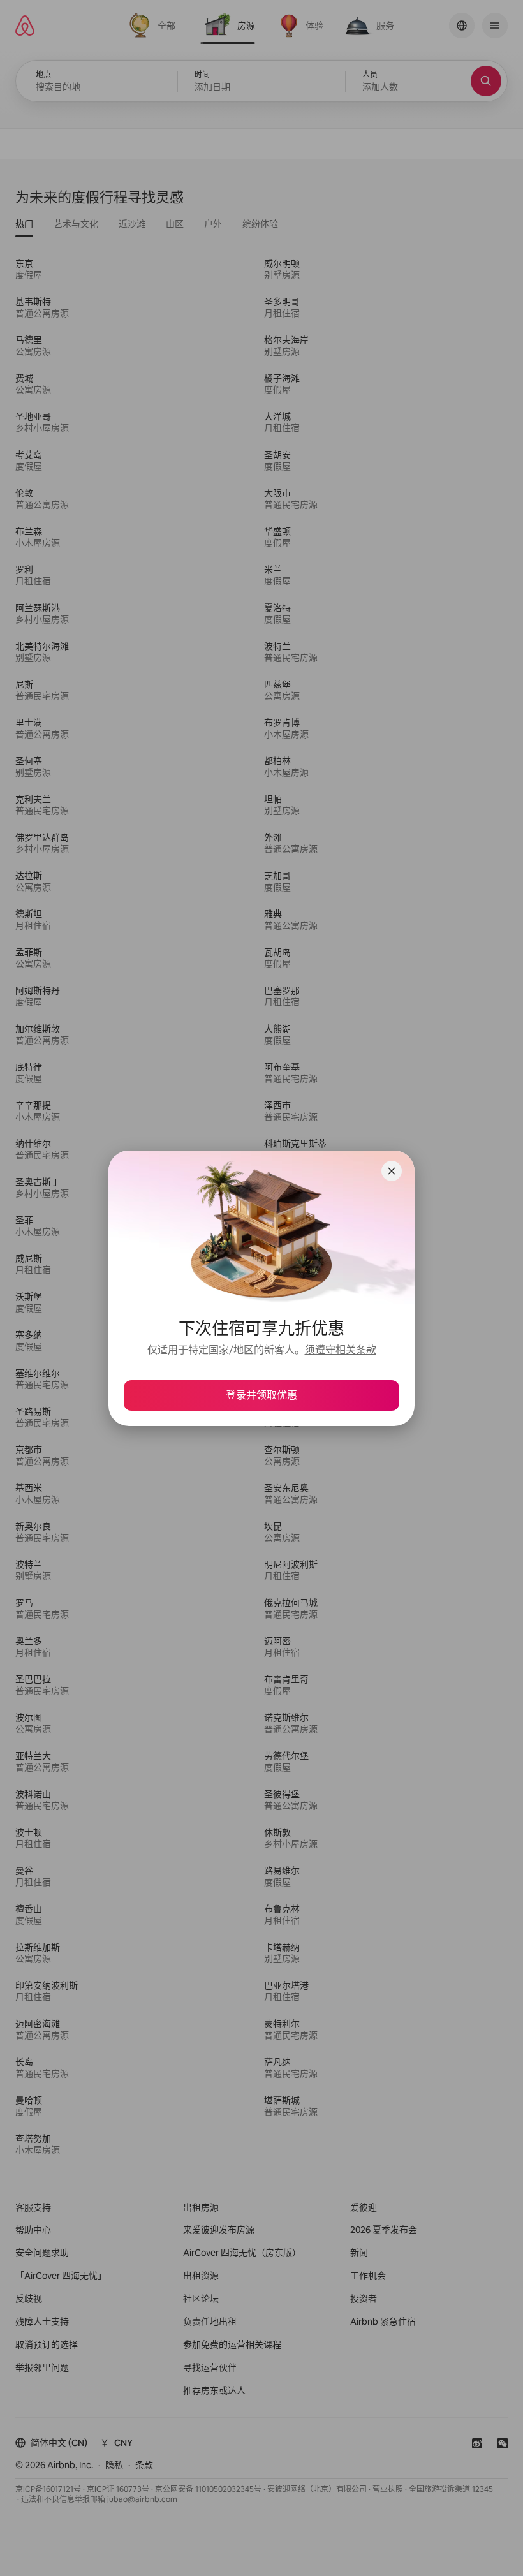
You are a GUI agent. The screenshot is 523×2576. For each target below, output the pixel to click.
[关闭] (392, 1171)
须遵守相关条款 (341, 1350)
